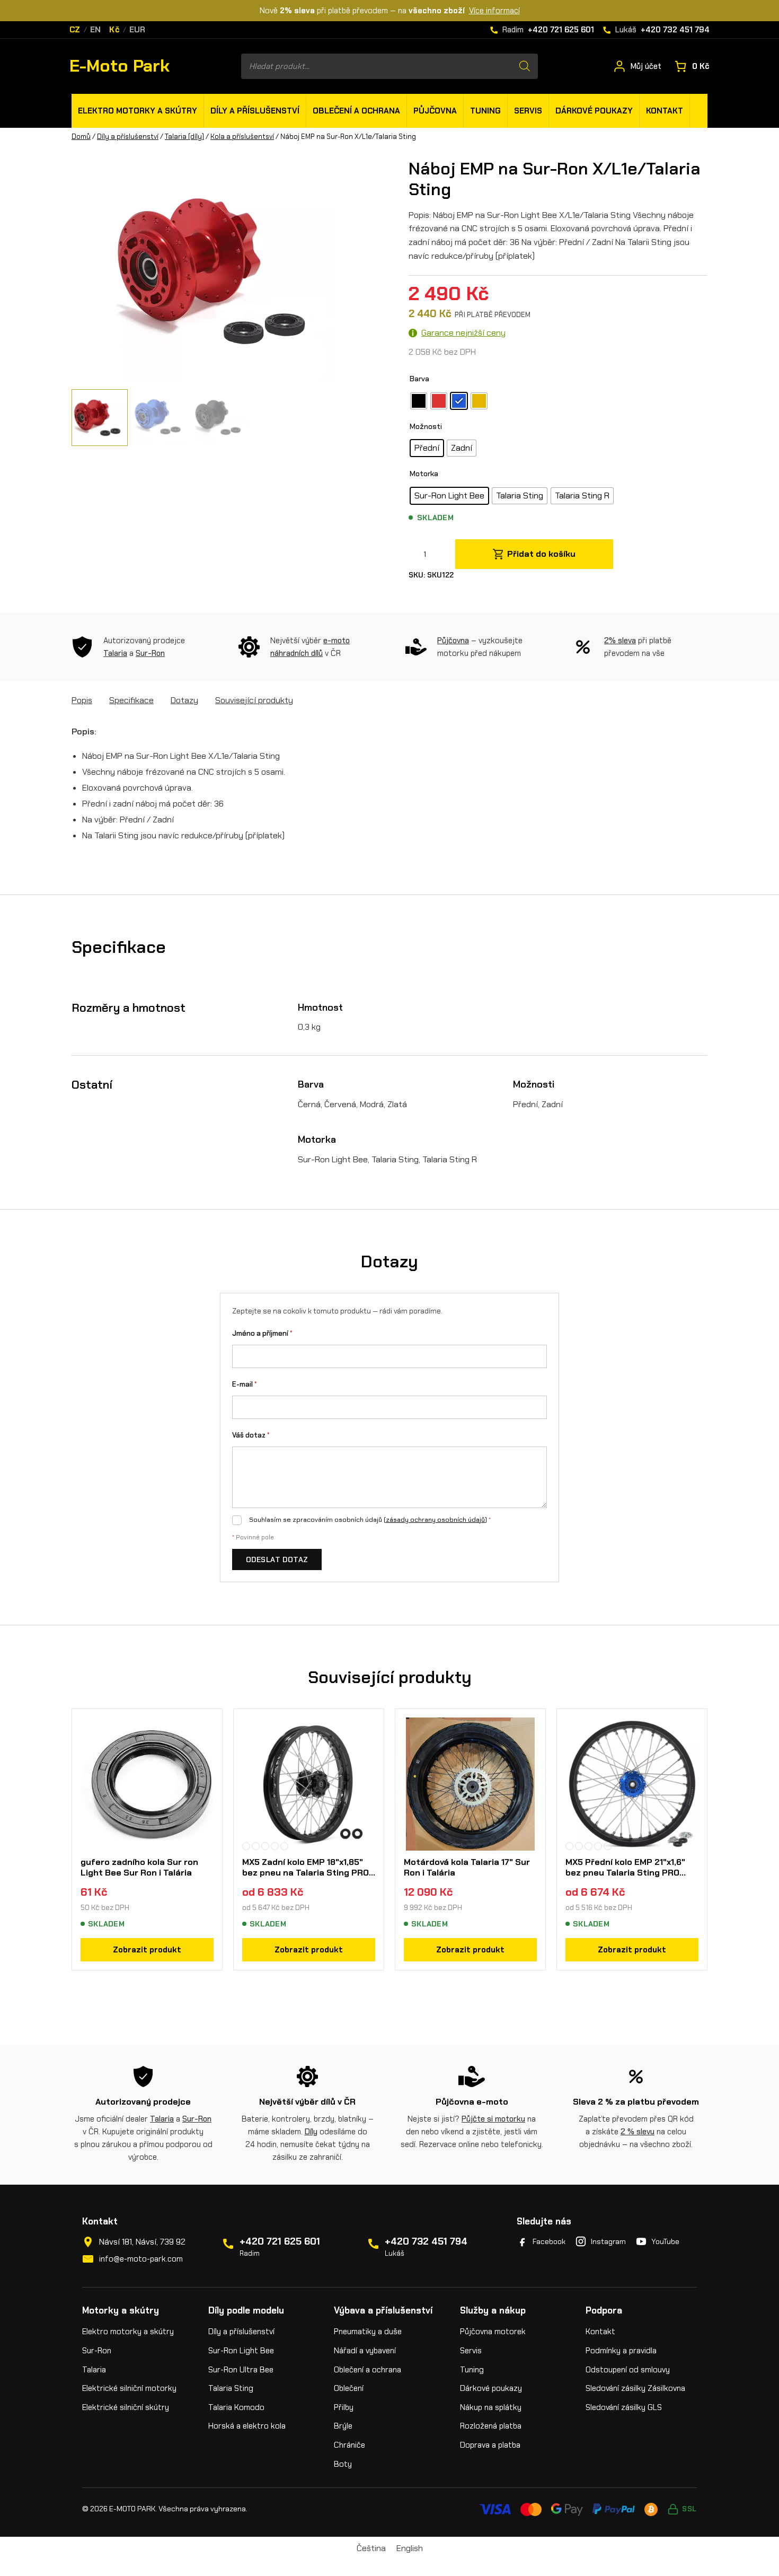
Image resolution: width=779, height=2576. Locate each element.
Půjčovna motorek (493, 2332)
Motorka (424, 474)
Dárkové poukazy (491, 2388)
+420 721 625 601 (280, 2241)
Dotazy (184, 700)
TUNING (485, 111)
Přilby (344, 2407)
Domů (81, 137)
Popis (82, 700)
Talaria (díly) (184, 137)
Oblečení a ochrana (368, 2370)
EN (96, 30)
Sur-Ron (150, 653)
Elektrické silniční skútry (126, 2407)
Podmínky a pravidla (621, 2351)
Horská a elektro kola (247, 2426)
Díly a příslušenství (128, 137)
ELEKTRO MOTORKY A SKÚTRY (138, 111)
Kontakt (600, 2332)
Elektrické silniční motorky (129, 2388)
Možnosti (426, 426)
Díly (311, 2132)
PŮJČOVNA (435, 111)
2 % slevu (638, 2132)
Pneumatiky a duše (368, 2332)
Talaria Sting (231, 2388)
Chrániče (349, 2445)
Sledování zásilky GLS (624, 2407)
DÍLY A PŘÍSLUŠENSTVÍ (255, 111)
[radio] (419, 401)
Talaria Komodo (236, 2407)
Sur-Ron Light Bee (241, 2351)
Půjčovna (453, 641)
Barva (419, 379)
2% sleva (620, 641)
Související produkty (254, 700)
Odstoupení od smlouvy (628, 2370)
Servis (471, 2351)
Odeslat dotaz (277, 1559)
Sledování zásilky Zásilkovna (635, 2388)
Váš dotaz (251, 1435)
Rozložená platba (491, 2426)
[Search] (525, 66)
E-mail (245, 1384)
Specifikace (131, 700)
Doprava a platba (490, 2445)
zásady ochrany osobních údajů (435, 1520)
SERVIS (528, 111)
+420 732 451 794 (426, 2241)
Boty (343, 2464)
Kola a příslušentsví (242, 137)
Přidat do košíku (541, 554)
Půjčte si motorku (493, 2119)
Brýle (343, 2426)
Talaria (115, 653)
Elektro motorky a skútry (128, 2332)
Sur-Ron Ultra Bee (241, 2370)
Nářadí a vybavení (365, 2351)
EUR (138, 30)
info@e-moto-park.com (141, 2259)
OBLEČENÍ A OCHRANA (356, 111)
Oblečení (349, 2388)
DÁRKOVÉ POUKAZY (594, 111)
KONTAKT (665, 111)
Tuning (472, 2370)
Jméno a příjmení (262, 1333)
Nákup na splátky (491, 2407)
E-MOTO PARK (132, 2509)
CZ (75, 30)
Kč (114, 30)
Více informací (494, 11)
